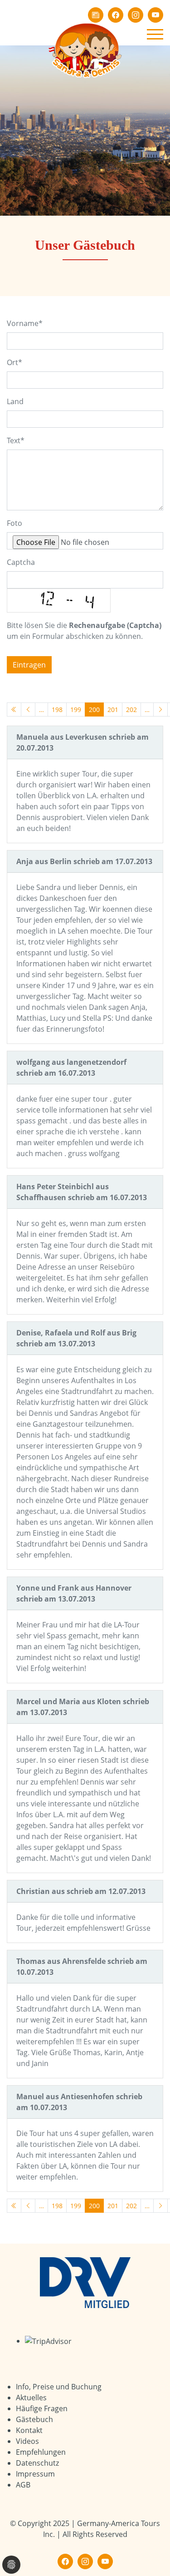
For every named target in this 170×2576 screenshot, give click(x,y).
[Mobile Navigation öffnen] (155, 34)
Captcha (21, 562)
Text (16, 440)
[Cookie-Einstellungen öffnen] (11, 2565)
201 (113, 710)
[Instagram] (136, 15)
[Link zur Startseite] (85, 49)
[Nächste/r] (160, 710)
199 (76, 710)
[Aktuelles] (96, 15)
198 (57, 710)
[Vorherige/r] (28, 710)
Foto (15, 523)
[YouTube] (155, 15)
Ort (15, 362)
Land (15, 401)
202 (131, 710)
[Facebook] (116, 15)
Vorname (25, 323)
